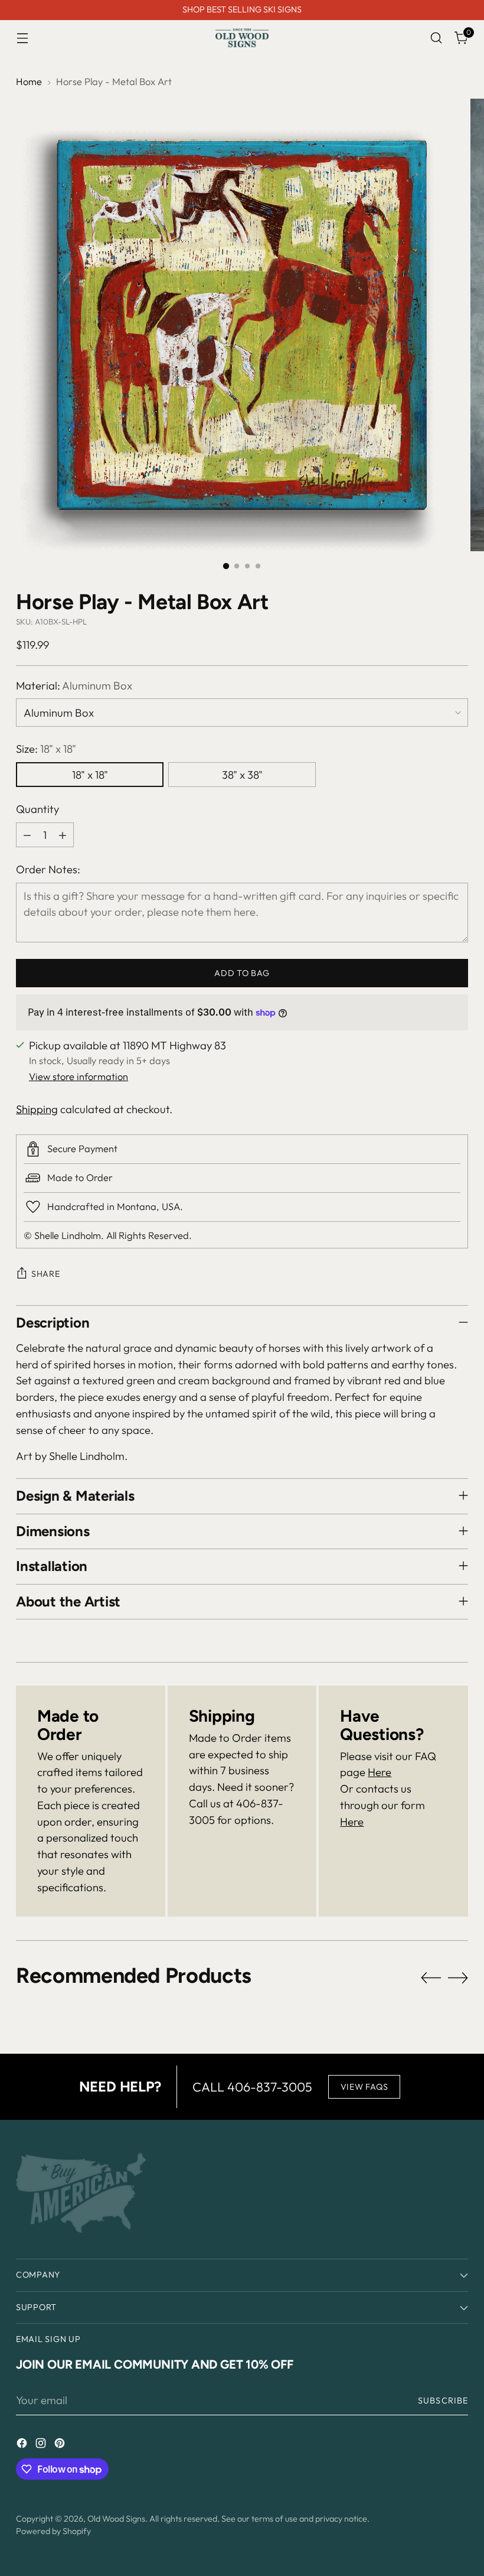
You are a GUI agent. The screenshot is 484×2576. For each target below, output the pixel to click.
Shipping (37, 1109)
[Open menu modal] (22, 38)
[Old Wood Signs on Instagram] (42, 2445)
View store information (79, 1076)
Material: (74, 685)
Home (29, 82)
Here (380, 1772)
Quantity (37, 809)
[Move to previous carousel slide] (431, 1978)
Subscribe (443, 2401)
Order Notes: (48, 869)
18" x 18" (90, 775)
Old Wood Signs (116, 2519)
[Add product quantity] (63, 835)
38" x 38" (242, 775)
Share (46, 1274)
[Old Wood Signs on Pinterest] (61, 2445)
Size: (46, 749)
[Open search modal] (436, 38)
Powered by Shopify (53, 2531)
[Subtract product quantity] (27, 835)
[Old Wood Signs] (242, 38)
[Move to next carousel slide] (458, 1977)
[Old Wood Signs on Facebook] (23, 2445)
